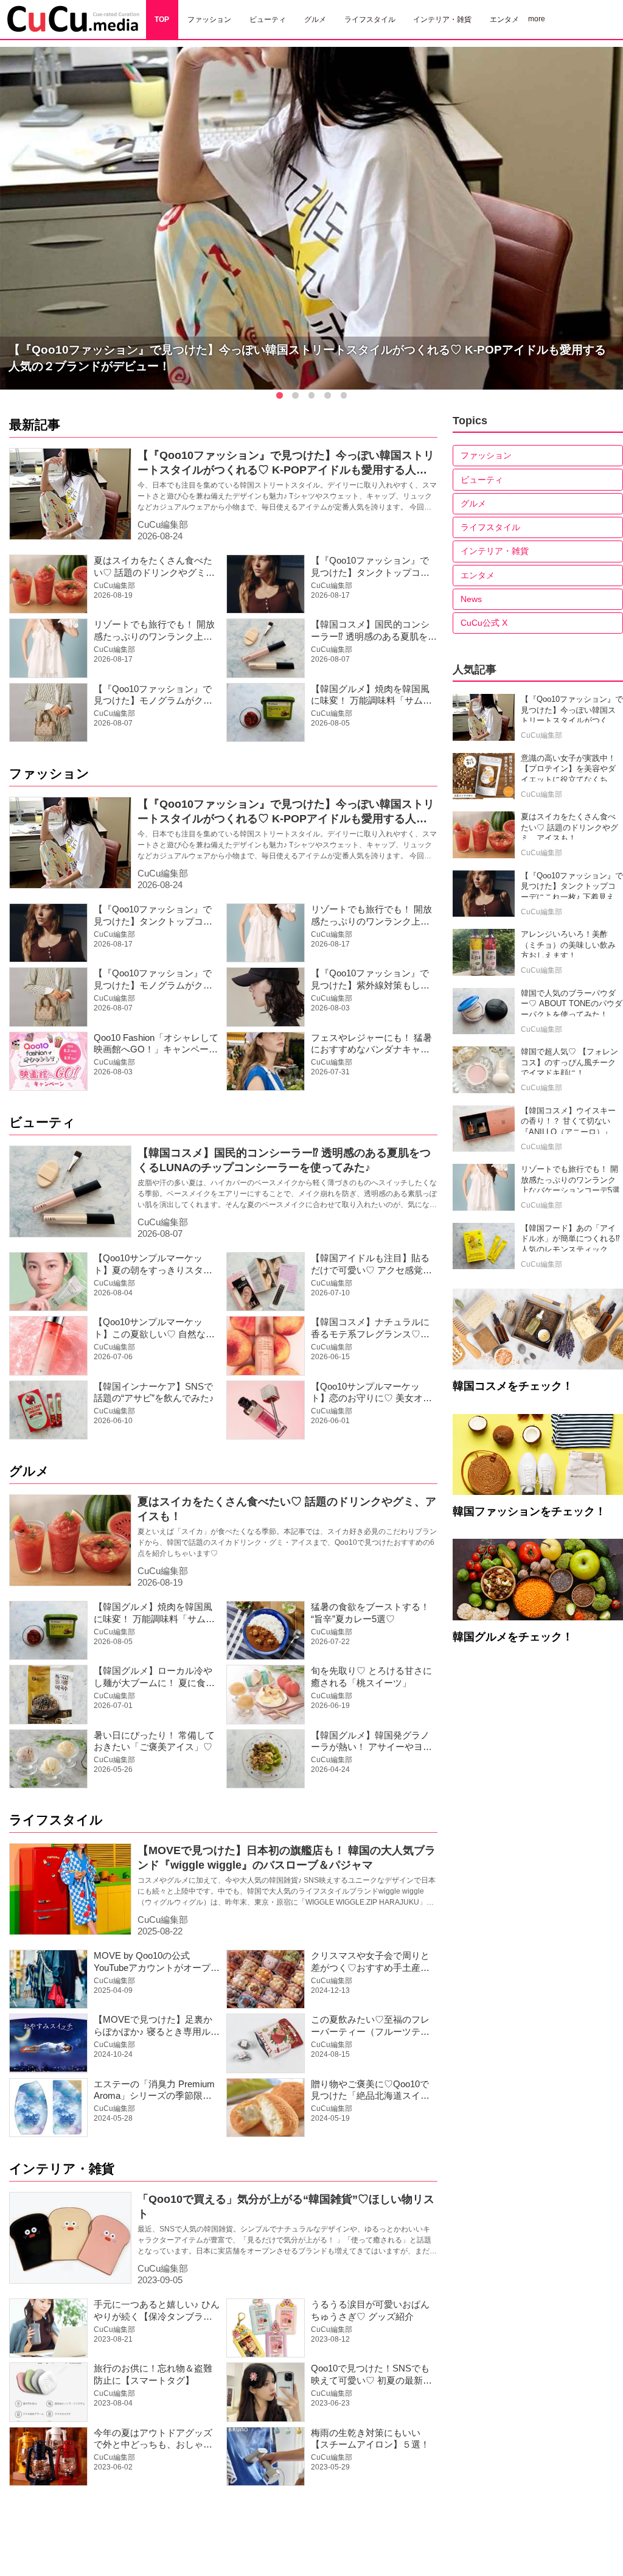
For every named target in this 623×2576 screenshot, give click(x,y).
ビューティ (42, 1122)
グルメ (29, 1471)
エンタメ (478, 575)
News (471, 599)
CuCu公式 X (484, 623)
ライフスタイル (56, 1820)
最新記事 (35, 425)
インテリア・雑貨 (62, 2168)
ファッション (49, 773)
